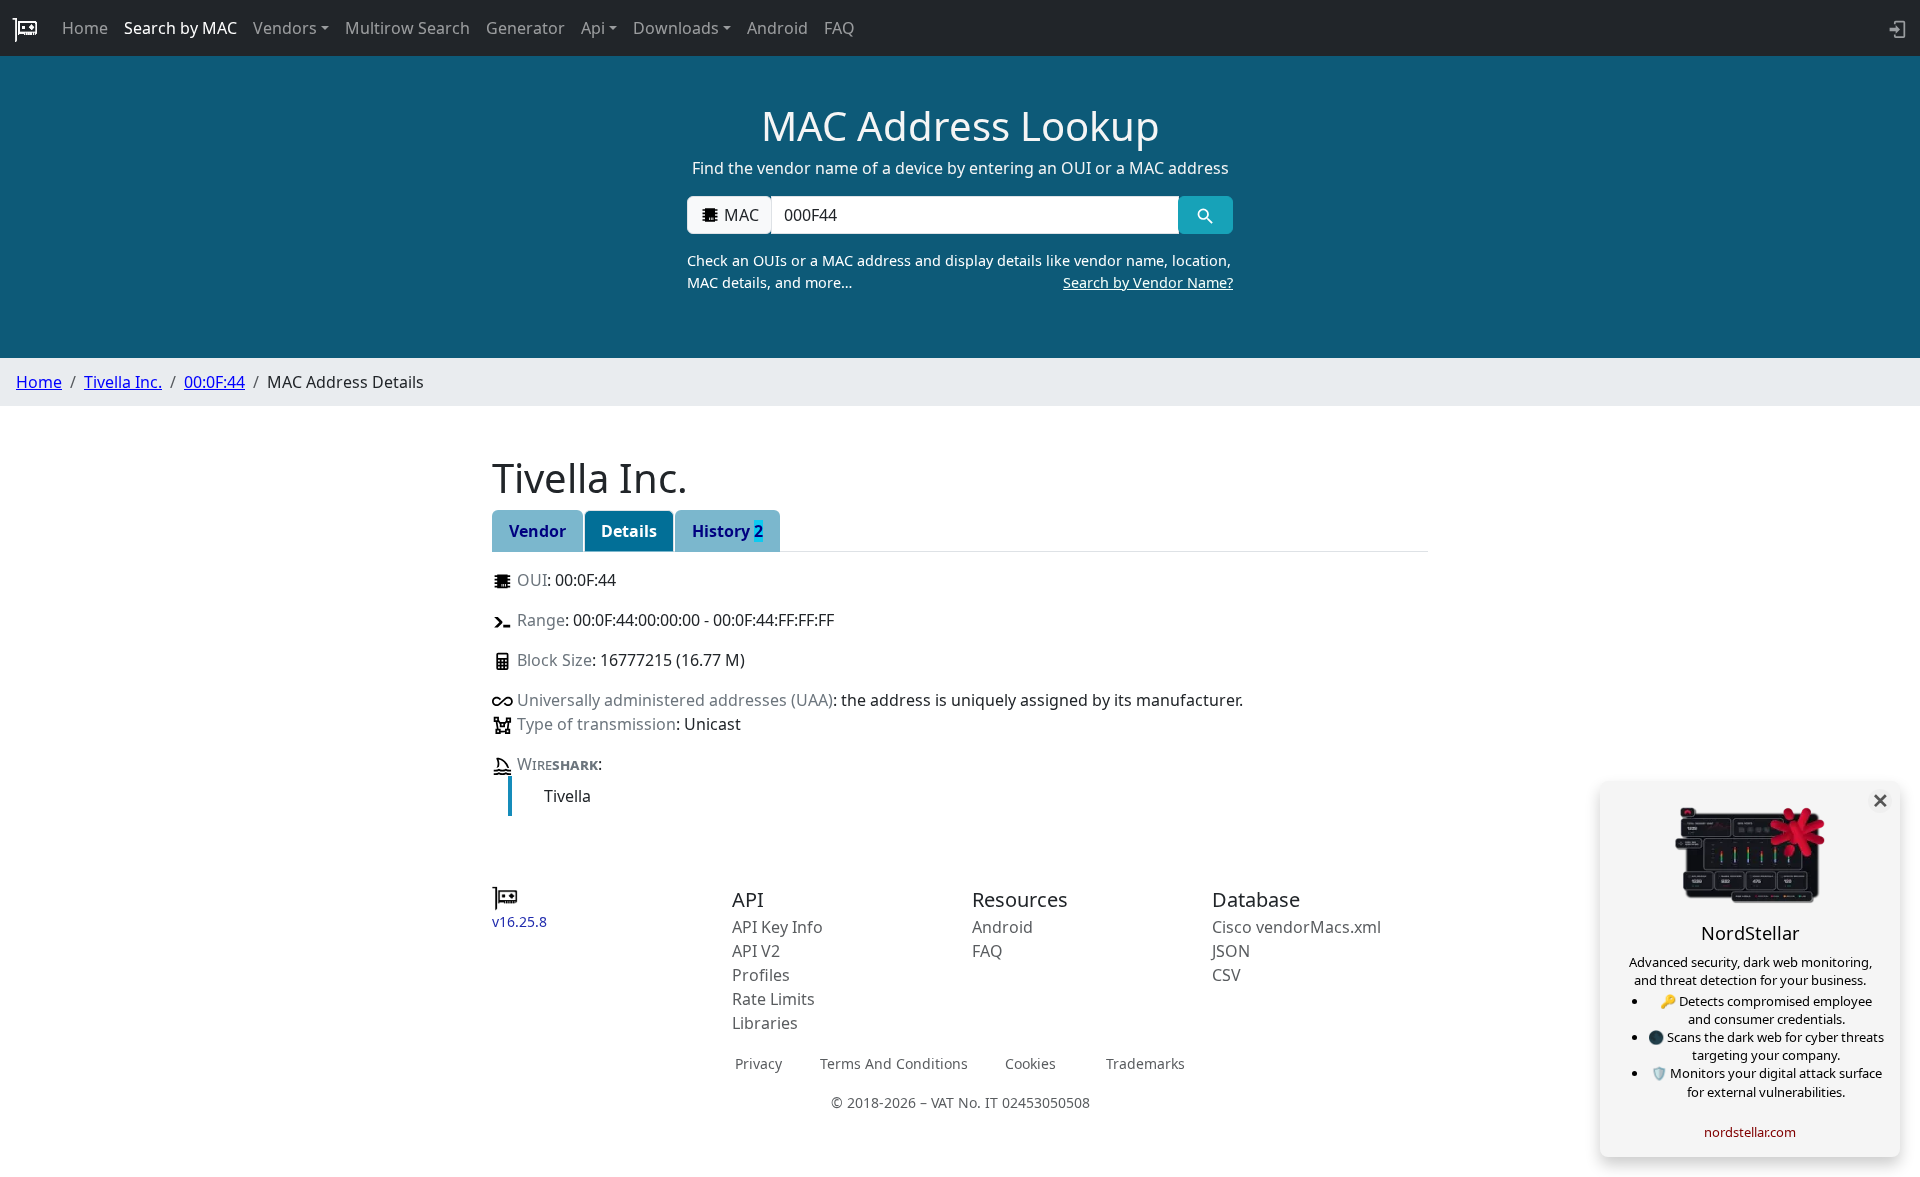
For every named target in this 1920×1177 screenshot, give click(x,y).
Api (593, 28)
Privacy (758, 1063)
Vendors (285, 28)
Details (629, 531)
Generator (525, 28)
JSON (1231, 951)
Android (777, 28)
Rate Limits (773, 999)
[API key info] (1895, 28)
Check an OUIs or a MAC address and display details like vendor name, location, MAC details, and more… (960, 271)
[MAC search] (1205, 215)
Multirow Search (407, 28)
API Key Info (777, 927)
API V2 (756, 951)
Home (85, 28)
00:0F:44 (214, 382)
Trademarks (1145, 1063)
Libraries (765, 1023)
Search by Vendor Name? (1148, 282)
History (727, 531)
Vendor (537, 531)
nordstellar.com (1750, 1132)
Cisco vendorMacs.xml (1296, 927)
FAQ (839, 28)
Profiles (761, 975)
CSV (1226, 975)
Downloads (676, 28)
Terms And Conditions (894, 1063)
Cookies (1030, 1063)
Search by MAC (180, 28)
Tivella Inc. (123, 382)
